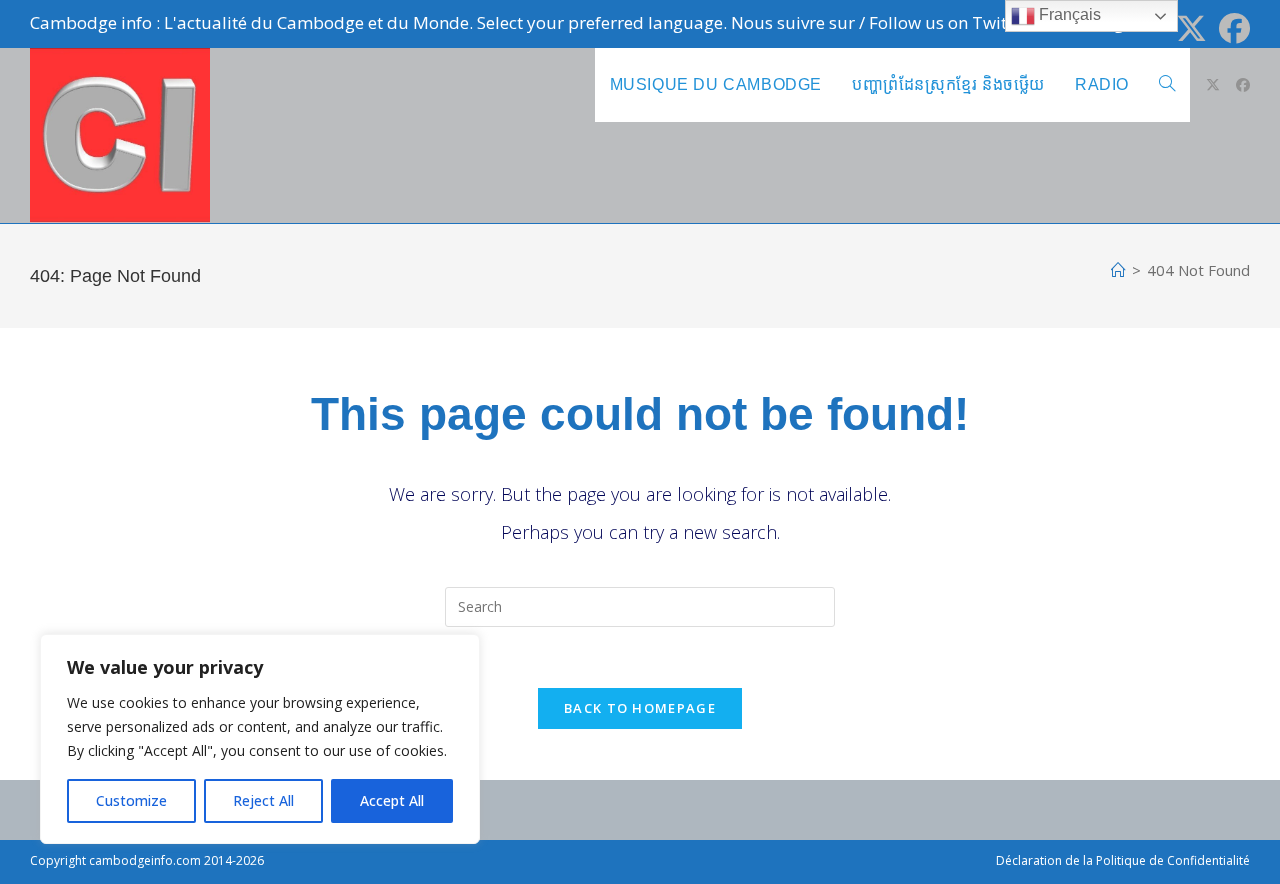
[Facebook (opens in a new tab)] (1231, 28)
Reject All (263, 800)
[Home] (1118, 270)
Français (1068, 14)
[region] (260, 739)
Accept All (392, 800)
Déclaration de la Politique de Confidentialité (1123, 860)
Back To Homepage (640, 708)
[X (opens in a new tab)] (1191, 28)
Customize (131, 800)
